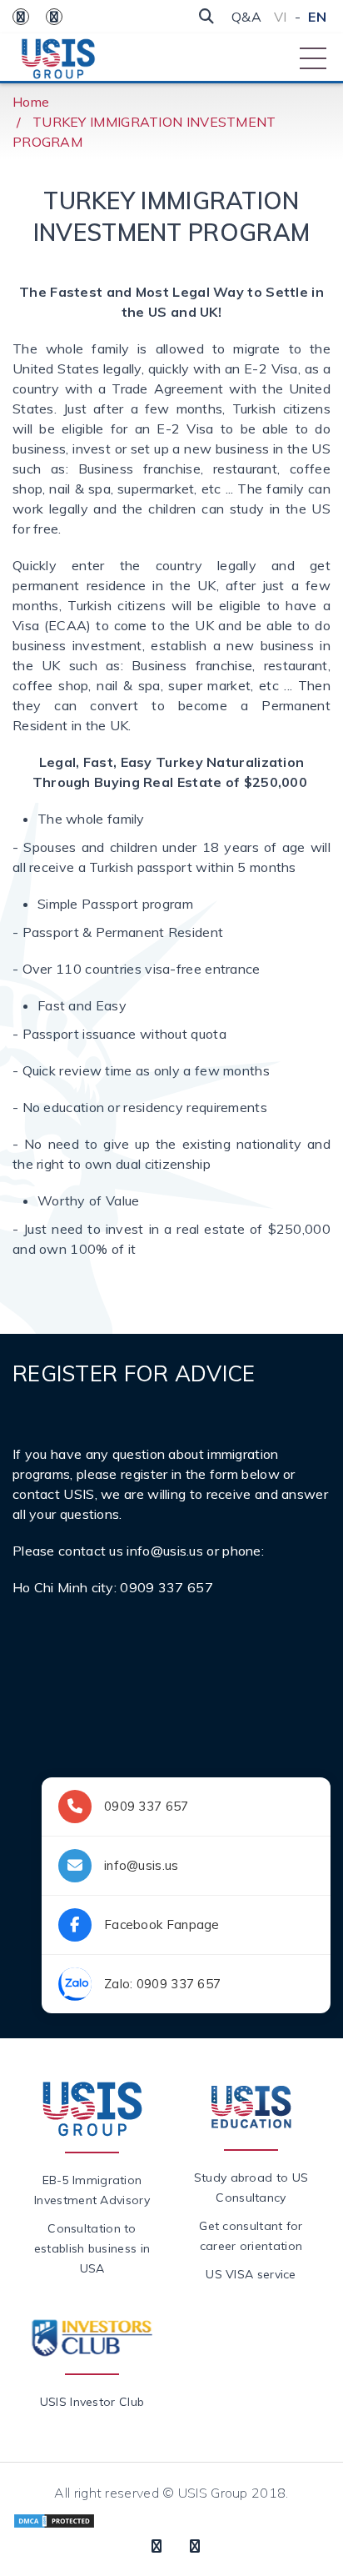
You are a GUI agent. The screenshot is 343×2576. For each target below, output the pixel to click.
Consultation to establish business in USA (92, 2248)
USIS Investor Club (92, 2402)
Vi (281, 17)
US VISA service (251, 2274)
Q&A (246, 17)
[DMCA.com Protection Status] (54, 2519)
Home (31, 102)
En (317, 17)
